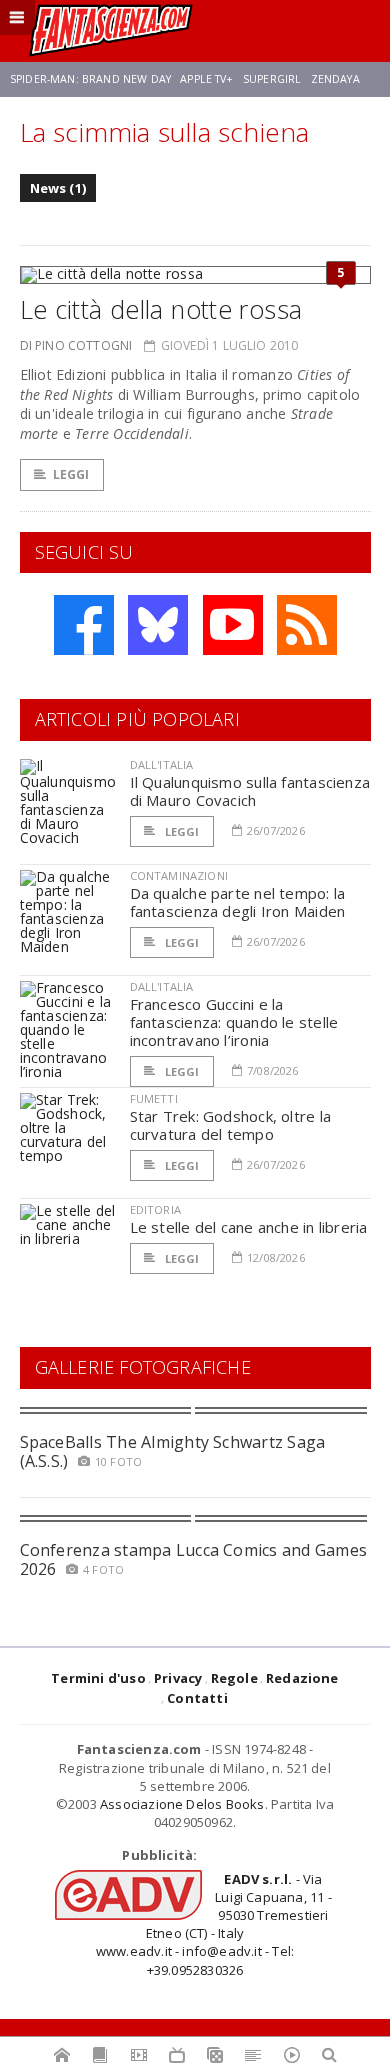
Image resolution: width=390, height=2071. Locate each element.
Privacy (178, 1678)
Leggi (71, 474)
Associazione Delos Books (182, 1804)
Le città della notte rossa (161, 309)
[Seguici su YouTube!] (233, 625)
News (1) (58, 188)
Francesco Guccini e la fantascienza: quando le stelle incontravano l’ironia (234, 1022)
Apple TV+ (206, 79)
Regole (234, 1678)
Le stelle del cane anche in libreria (249, 1227)
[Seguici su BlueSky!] (158, 625)
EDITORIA (155, 1209)
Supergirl (272, 79)
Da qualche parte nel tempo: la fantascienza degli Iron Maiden (238, 902)
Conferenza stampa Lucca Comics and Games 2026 (194, 1559)
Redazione (302, 1678)
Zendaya (335, 79)
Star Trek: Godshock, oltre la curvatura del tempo (231, 1125)
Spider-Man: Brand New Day (90, 79)
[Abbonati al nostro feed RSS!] (307, 625)
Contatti (197, 1698)
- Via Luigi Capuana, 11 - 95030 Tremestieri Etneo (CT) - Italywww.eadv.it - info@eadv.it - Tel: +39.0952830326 (214, 1924)
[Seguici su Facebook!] (84, 625)
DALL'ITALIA (162, 764)
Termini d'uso (98, 1678)
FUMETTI (154, 1098)
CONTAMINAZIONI (179, 875)
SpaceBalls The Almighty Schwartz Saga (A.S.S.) (173, 1451)
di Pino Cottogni (76, 345)
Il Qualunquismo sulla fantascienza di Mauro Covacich (250, 791)
